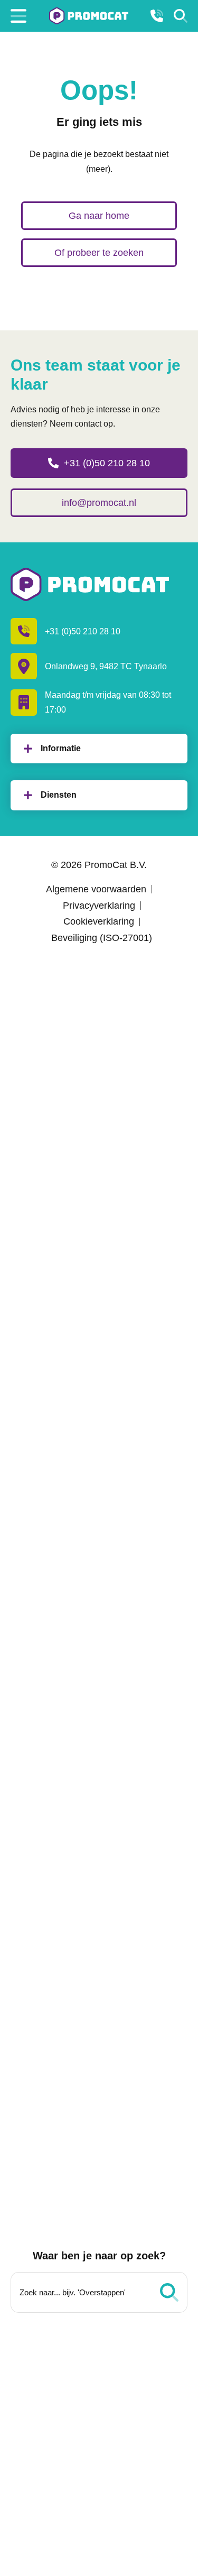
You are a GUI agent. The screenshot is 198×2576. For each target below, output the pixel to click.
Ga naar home (99, 216)
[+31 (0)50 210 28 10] (157, 16)
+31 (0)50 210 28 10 (107, 463)
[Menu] (18, 16)
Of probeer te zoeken (99, 253)
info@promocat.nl (99, 503)
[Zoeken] (181, 16)
